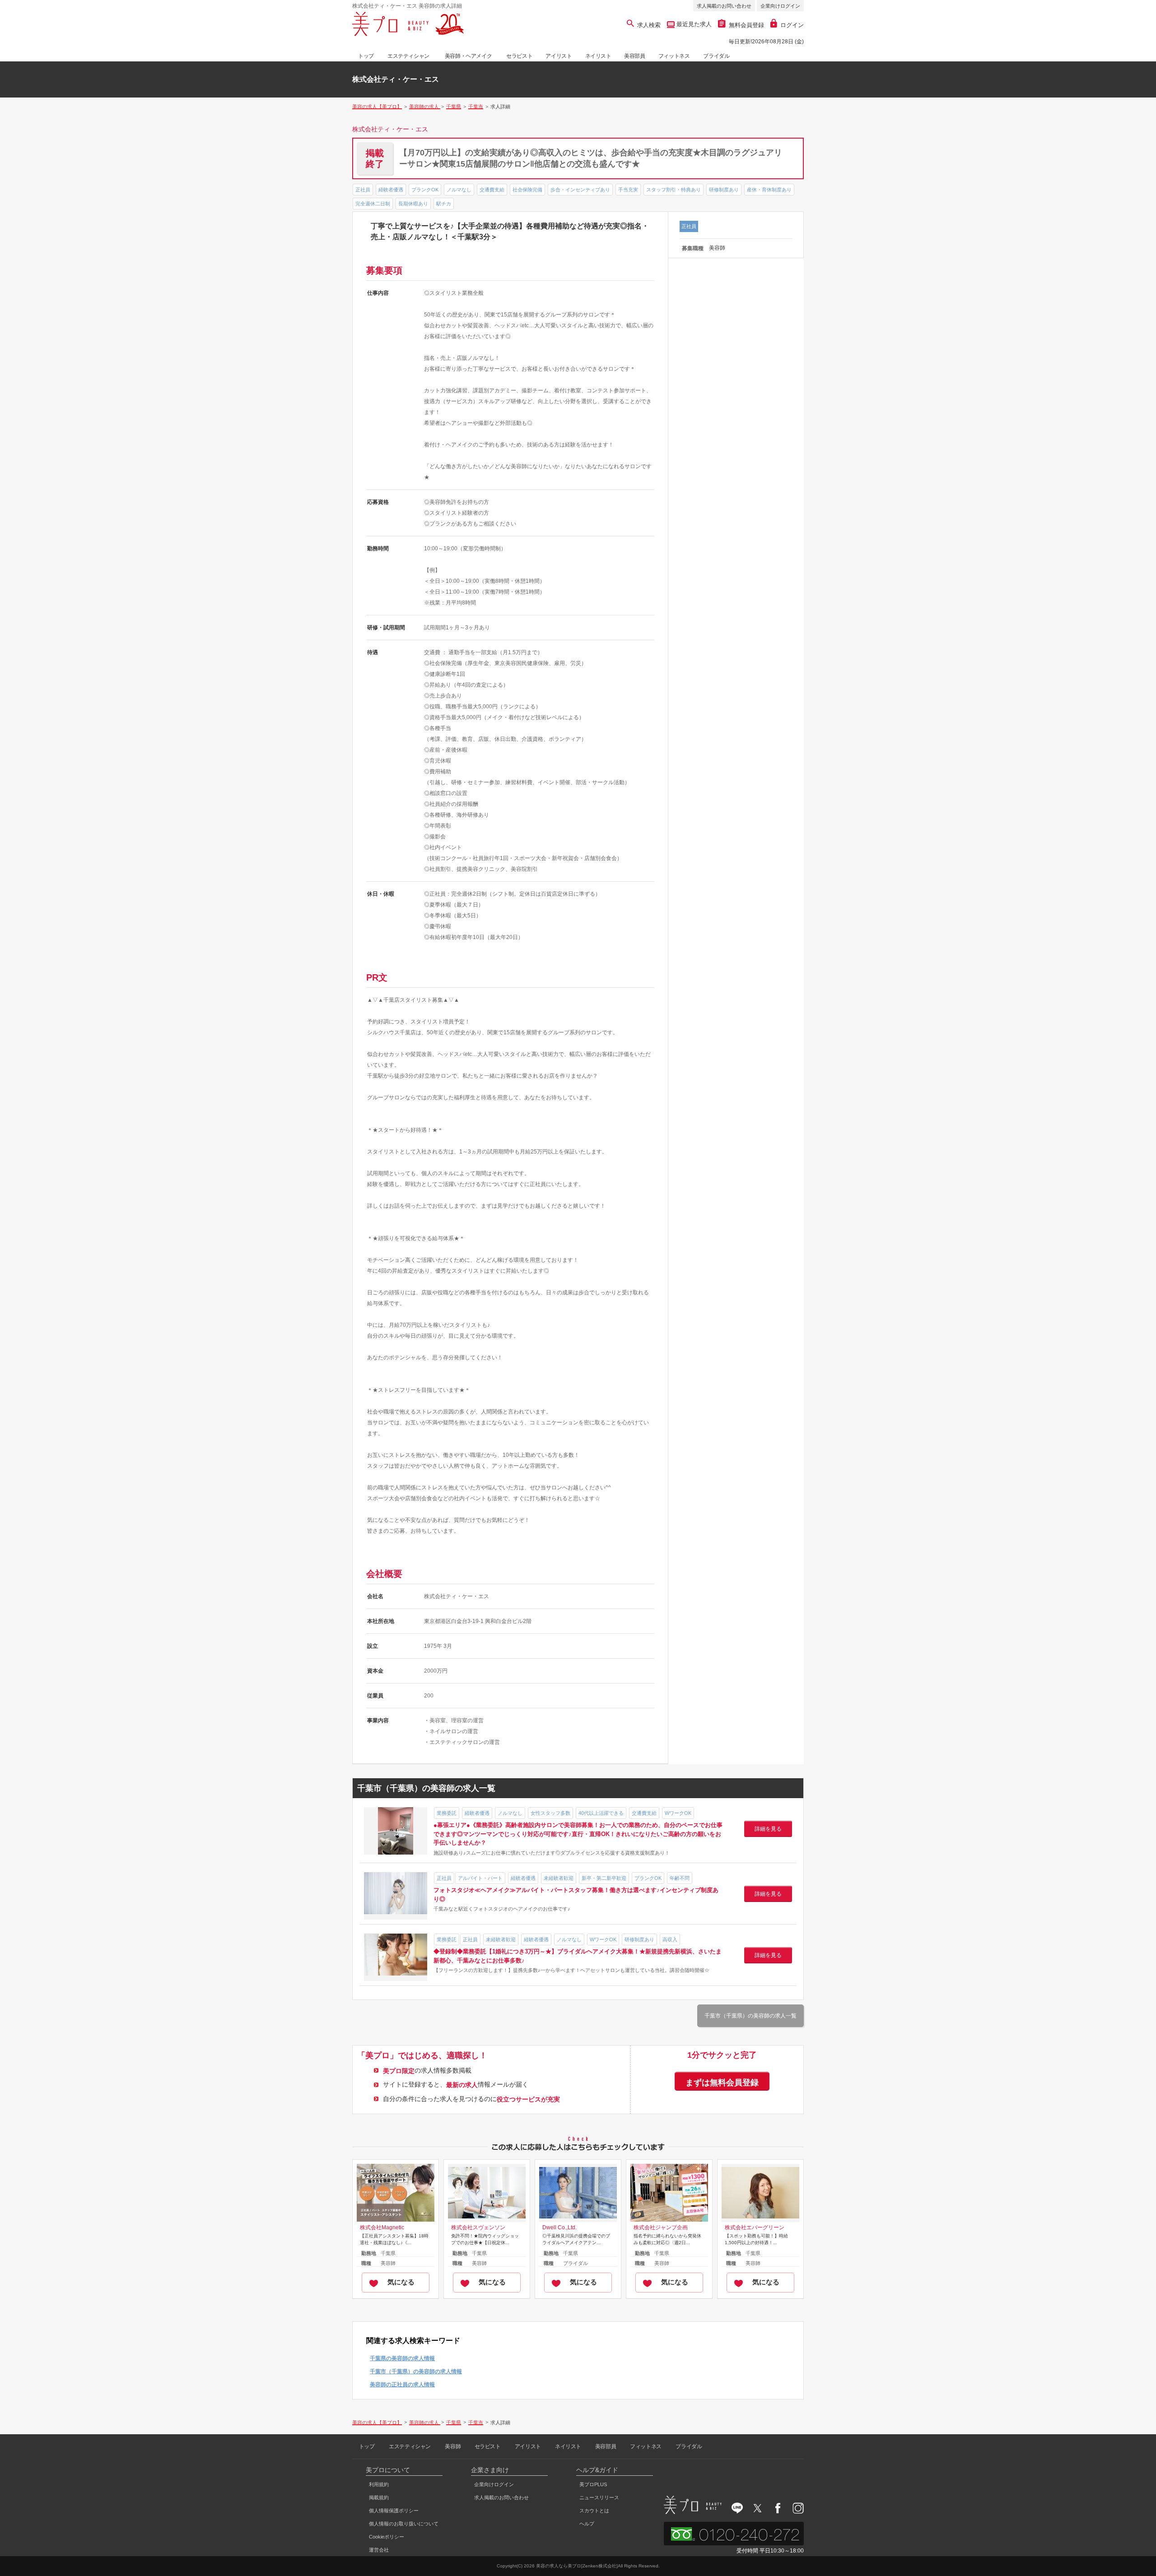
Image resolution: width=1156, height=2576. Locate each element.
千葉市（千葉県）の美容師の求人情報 (416, 2371)
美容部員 (634, 56)
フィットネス (674, 56)
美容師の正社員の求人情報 (402, 2385)
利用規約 (379, 2484)
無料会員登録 (746, 25)
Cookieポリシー (387, 2537)
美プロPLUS (593, 2484)
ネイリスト (598, 56)
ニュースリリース (599, 2497)
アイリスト (559, 56)
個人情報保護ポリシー (394, 2511)
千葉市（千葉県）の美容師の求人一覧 (750, 2016)
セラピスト (519, 56)
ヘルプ (587, 2524)
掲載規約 (379, 2497)
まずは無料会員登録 (722, 2083)
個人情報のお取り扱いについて (404, 2524)
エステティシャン (408, 56)
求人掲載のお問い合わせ (724, 6)
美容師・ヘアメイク (468, 56)
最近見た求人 (693, 24)
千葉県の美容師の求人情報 (402, 2358)
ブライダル (716, 56)
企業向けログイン (780, 6)
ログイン (792, 25)
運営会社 (379, 2550)
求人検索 (649, 25)
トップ (366, 56)
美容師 (453, 2446)
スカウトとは (594, 2511)
